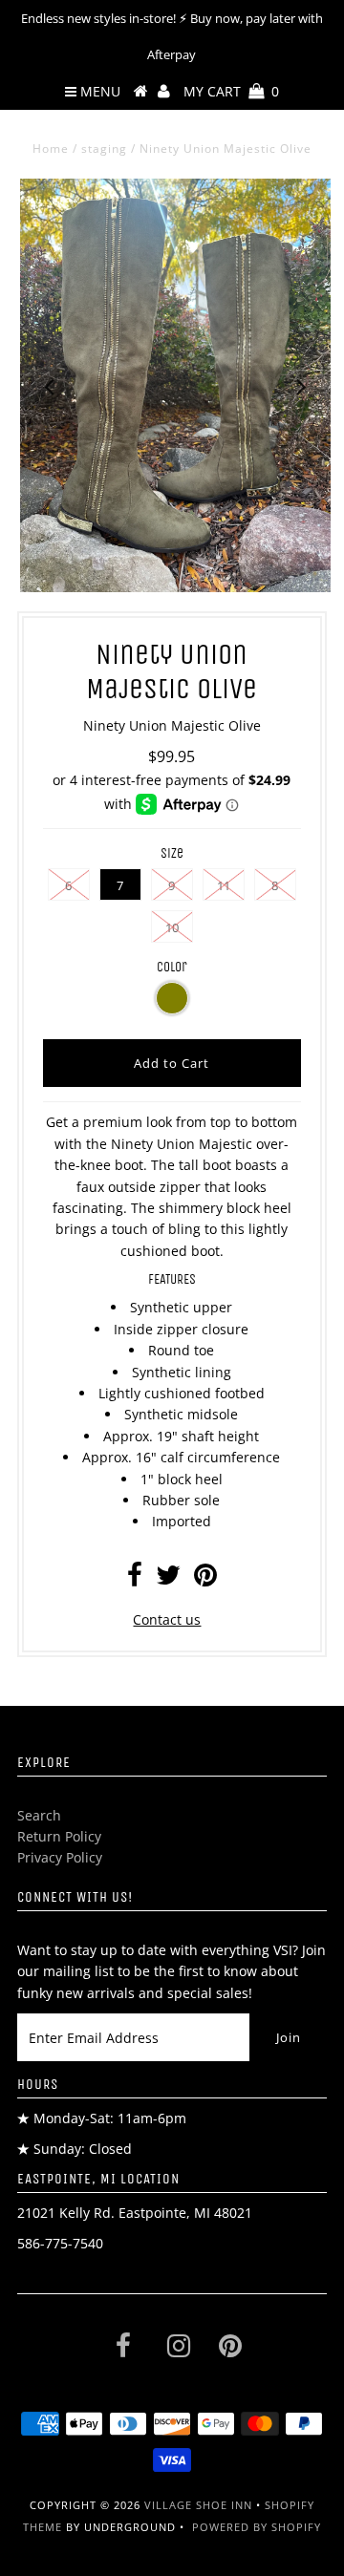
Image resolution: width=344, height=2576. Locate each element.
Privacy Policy (60, 1857)
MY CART (231, 91)
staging (104, 149)
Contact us (167, 1619)
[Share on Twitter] (168, 1579)
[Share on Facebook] (135, 1579)
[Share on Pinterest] (205, 1579)
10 (172, 927)
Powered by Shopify (257, 2527)
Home (51, 149)
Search (39, 1815)
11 (224, 885)
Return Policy (59, 1836)
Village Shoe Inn (198, 2505)
